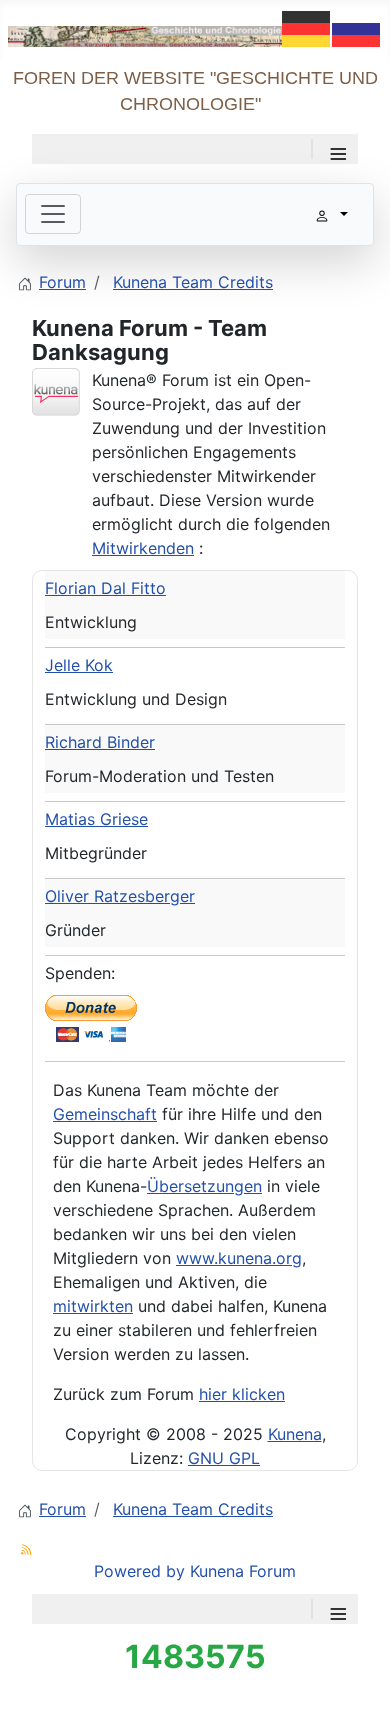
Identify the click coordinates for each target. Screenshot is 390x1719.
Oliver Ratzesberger (120, 896)
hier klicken (242, 1394)
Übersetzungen (204, 1186)
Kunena (295, 1434)
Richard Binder (100, 742)
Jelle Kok (79, 665)
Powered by (139, 1571)
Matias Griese (96, 819)
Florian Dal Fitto (105, 588)
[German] (307, 27)
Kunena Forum (243, 1571)
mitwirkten (93, 1306)
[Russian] (357, 27)
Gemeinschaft (105, 1114)
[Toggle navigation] (53, 214)
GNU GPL (224, 1458)
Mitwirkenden (143, 548)
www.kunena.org (239, 1258)
